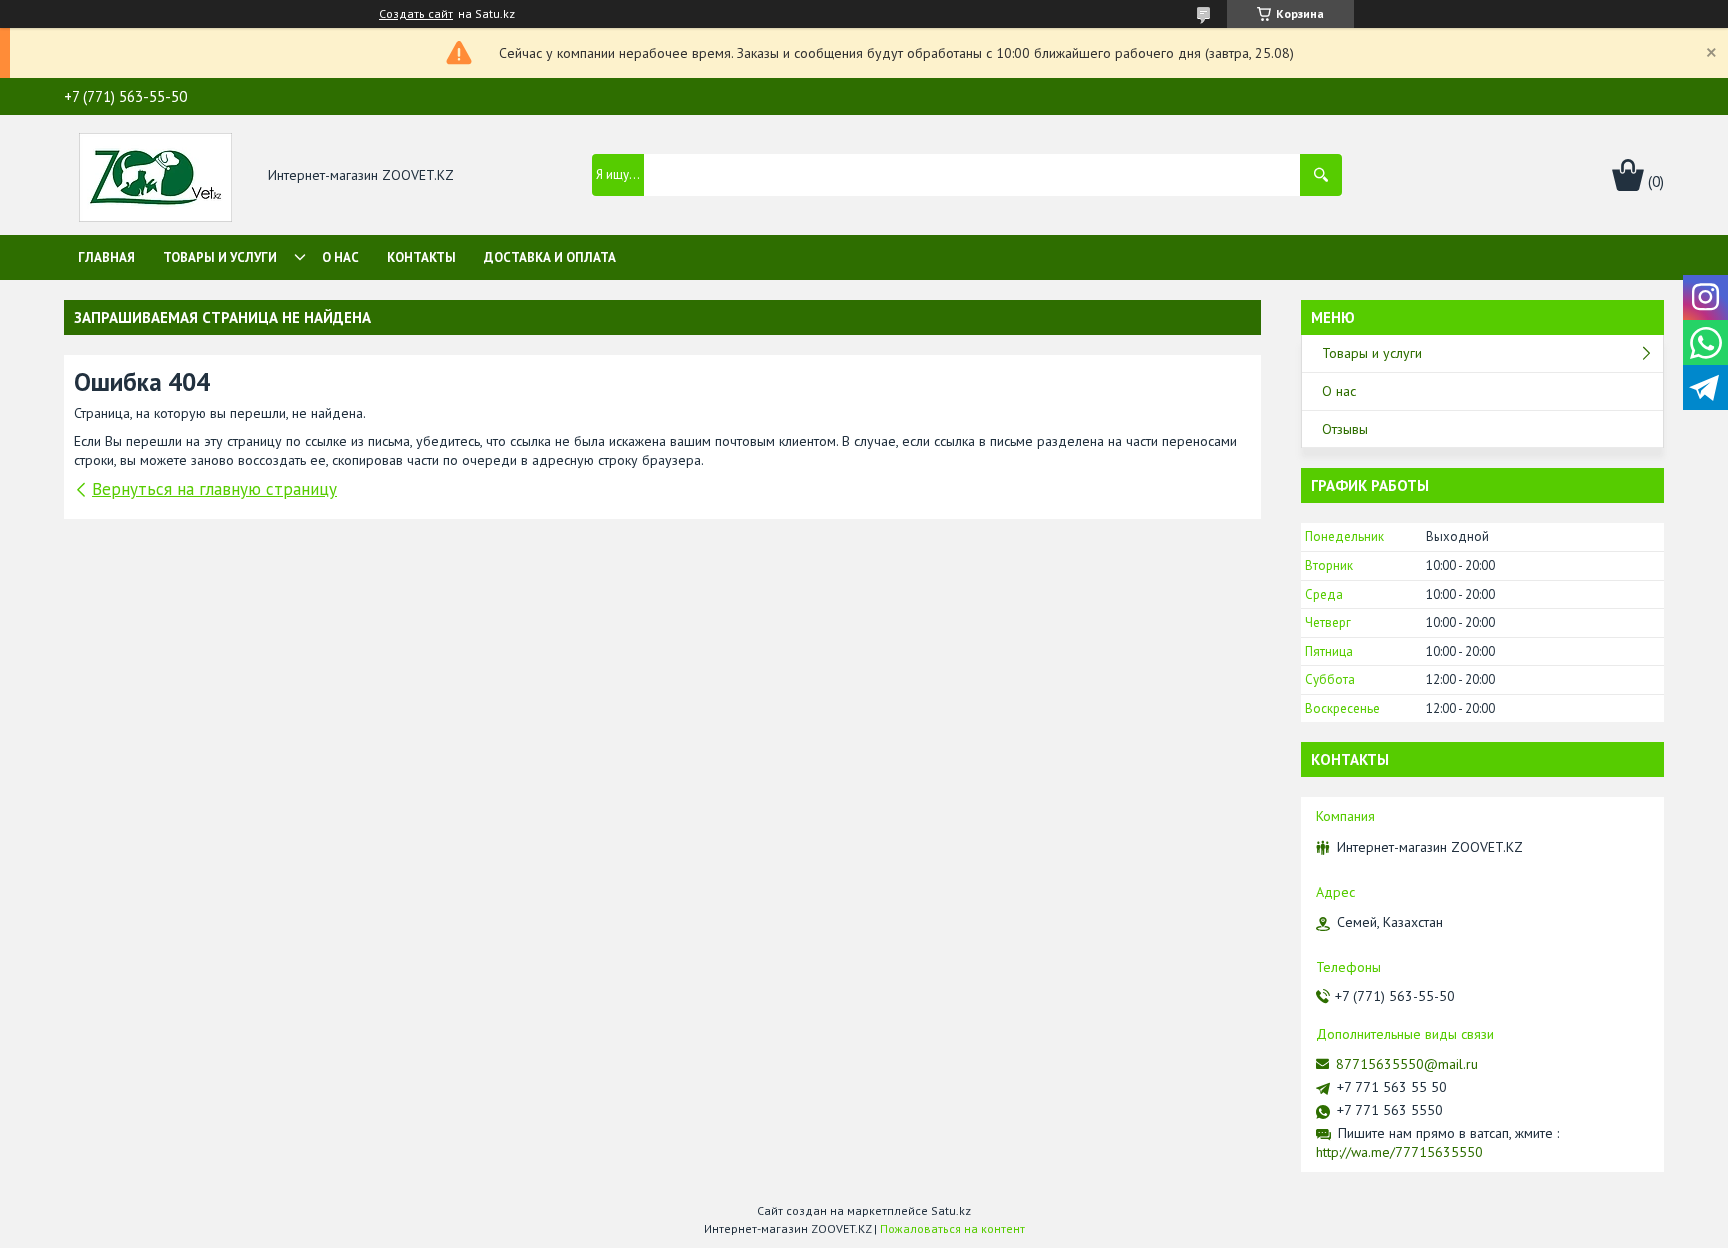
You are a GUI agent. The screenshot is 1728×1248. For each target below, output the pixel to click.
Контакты (421, 257)
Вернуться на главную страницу (214, 489)
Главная (106, 257)
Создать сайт (416, 14)
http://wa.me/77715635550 (1399, 1152)
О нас (340, 257)
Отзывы (1345, 429)
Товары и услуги (220, 257)
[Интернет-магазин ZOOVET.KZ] (155, 176)
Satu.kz (951, 1210)
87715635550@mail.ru (1407, 1064)
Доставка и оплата (550, 257)
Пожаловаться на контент (952, 1228)
